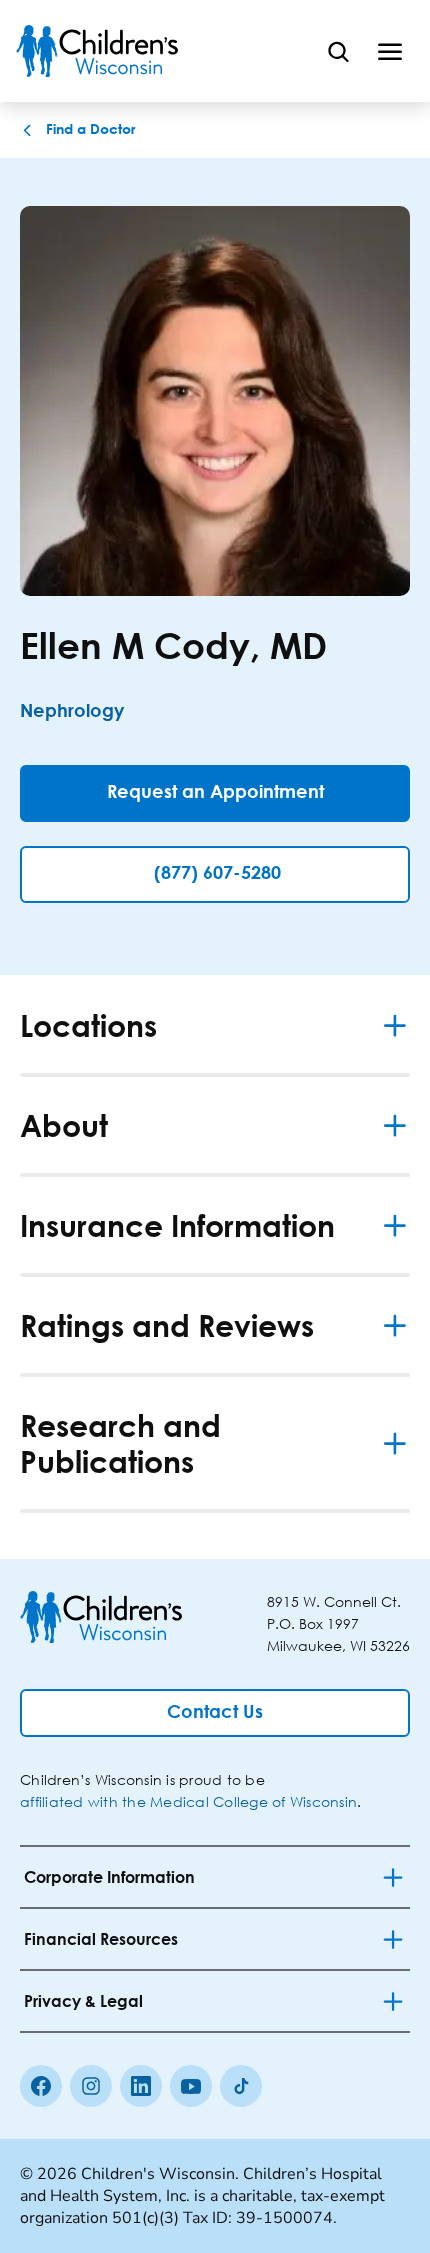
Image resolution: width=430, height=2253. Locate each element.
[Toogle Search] (338, 51)
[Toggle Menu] (390, 51)
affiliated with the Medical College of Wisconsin (188, 1801)
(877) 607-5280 (217, 874)
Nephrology (72, 712)
